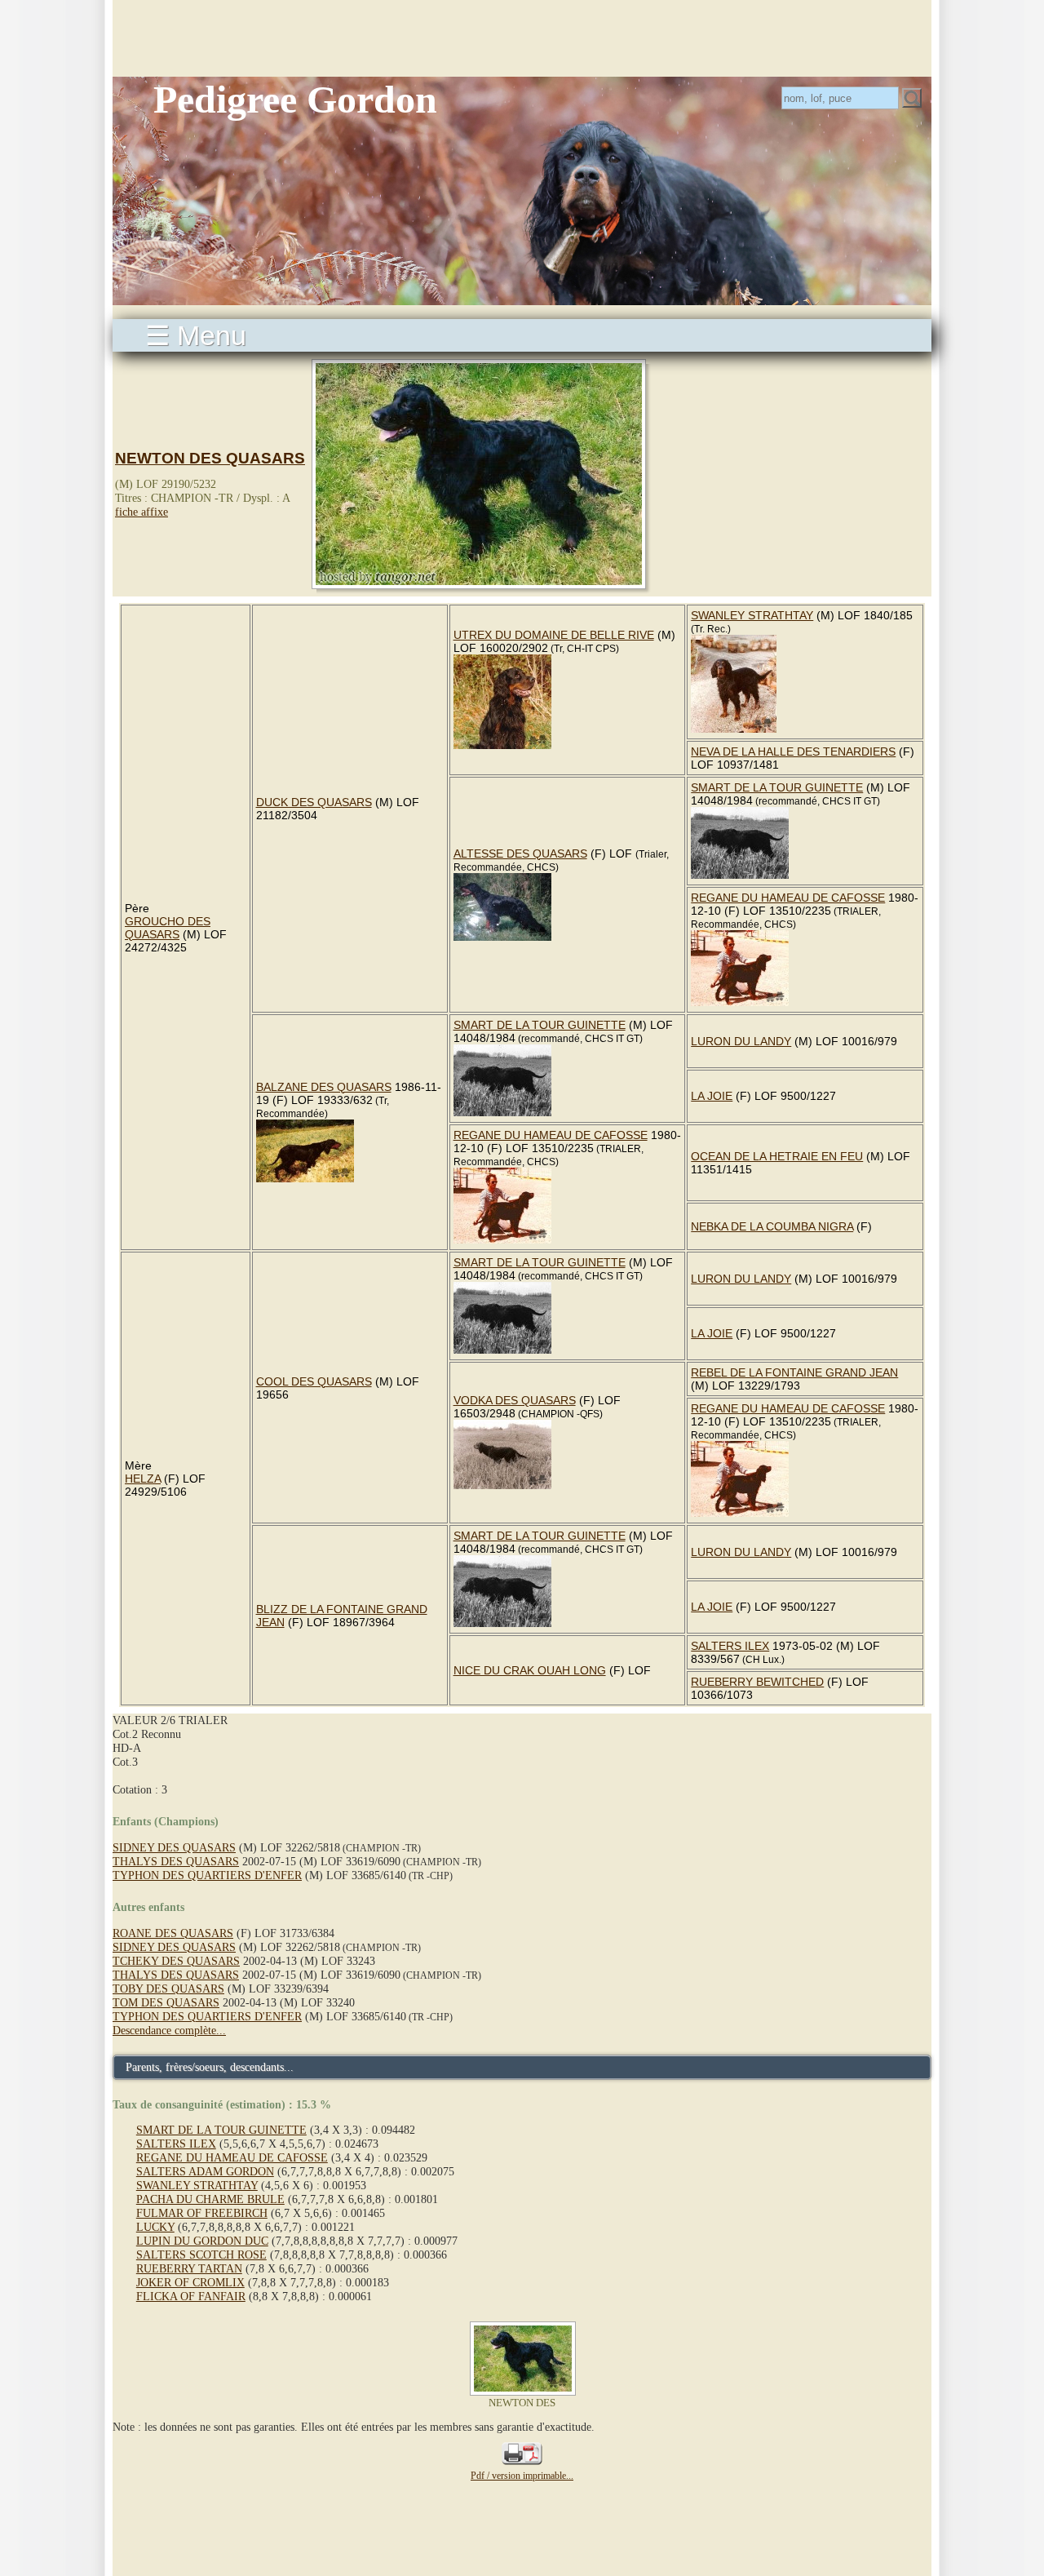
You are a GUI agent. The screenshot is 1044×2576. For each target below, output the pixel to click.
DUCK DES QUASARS (314, 802)
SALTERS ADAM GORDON (205, 2171)
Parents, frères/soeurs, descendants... (210, 2067)
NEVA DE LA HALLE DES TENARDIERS (793, 752)
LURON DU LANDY (741, 1041)
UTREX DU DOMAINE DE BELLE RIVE (554, 635)
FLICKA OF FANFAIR (191, 2296)
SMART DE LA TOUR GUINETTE (777, 787)
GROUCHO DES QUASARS (168, 928)
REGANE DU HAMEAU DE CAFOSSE (788, 898)
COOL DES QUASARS (314, 1381)
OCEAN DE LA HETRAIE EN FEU (777, 1156)
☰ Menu (196, 335)
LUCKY (155, 2227)
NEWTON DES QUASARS (210, 458)
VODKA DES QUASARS (515, 1400)
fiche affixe (142, 512)
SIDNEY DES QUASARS (174, 1847)
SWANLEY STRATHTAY (752, 615)
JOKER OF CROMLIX (190, 2282)
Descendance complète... (169, 2030)
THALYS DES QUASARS (176, 1861)
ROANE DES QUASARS (173, 1933)
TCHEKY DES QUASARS (176, 1961)
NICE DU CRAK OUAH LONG (530, 1670)
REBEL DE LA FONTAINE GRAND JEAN (794, 1372)
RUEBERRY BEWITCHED (757, 1682)
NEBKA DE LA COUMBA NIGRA (772, 1226)
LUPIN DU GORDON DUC (202, 2241)
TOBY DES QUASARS (168, 1989)
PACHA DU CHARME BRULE (210, 2199)
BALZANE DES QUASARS (324, 1087)
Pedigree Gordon (295, 99)
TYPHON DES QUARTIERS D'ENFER (207, 1875)
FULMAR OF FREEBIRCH (202, 2213)
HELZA (143, 1479)
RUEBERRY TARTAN (189, 2268)
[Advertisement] (522, 37)
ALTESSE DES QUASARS (520, 853)
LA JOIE (712, 1096)
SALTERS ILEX (730, 1646)
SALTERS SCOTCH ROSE (201, 2255)
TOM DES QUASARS (166, 2002)
